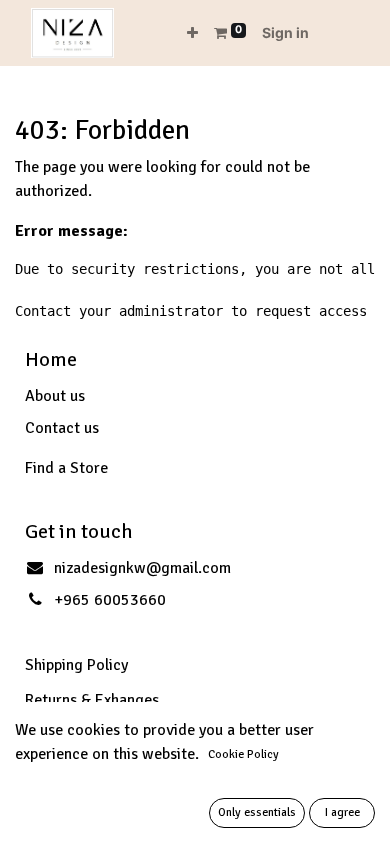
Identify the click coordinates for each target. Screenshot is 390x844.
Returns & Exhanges (92, 700)
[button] (192, 32)
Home (51, 359)
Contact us (62, 428)
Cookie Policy (243, 754)
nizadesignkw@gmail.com (142, 568)
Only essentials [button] (257, 812)
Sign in (285, 32)
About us (55, 396)
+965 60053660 (110, 600)
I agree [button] (342, 812)
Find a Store (66, 468)
